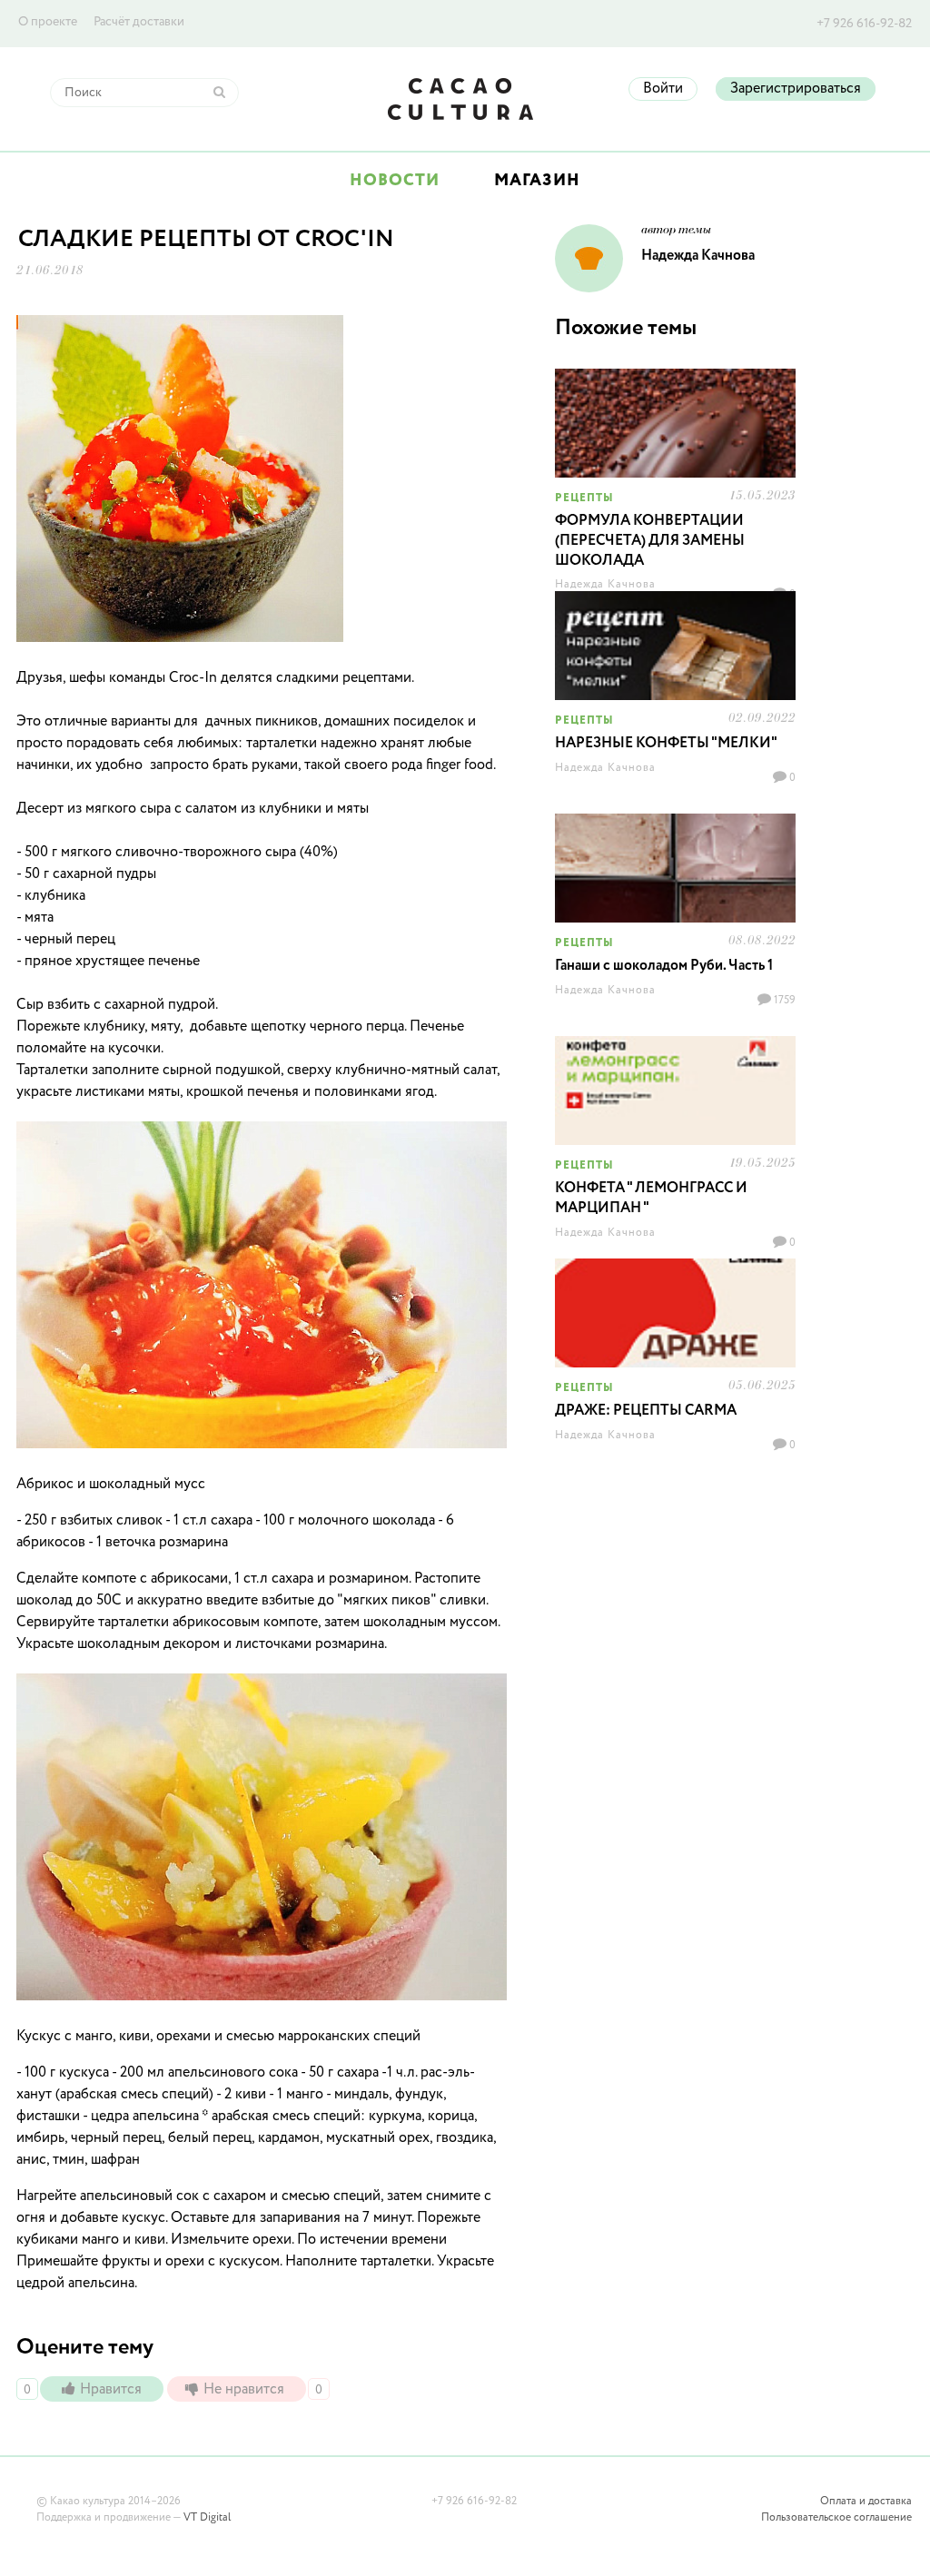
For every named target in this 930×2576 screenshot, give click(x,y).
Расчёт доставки (139, 22)
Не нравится (246, 2390)
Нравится (113, 2390)
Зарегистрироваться (796, 89)
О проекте (48, 22)
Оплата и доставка (866, 2502)
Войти (663, 89)
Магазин (537, 181)
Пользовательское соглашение (836, 2518)
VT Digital (207, 2518)
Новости (395, 181)
